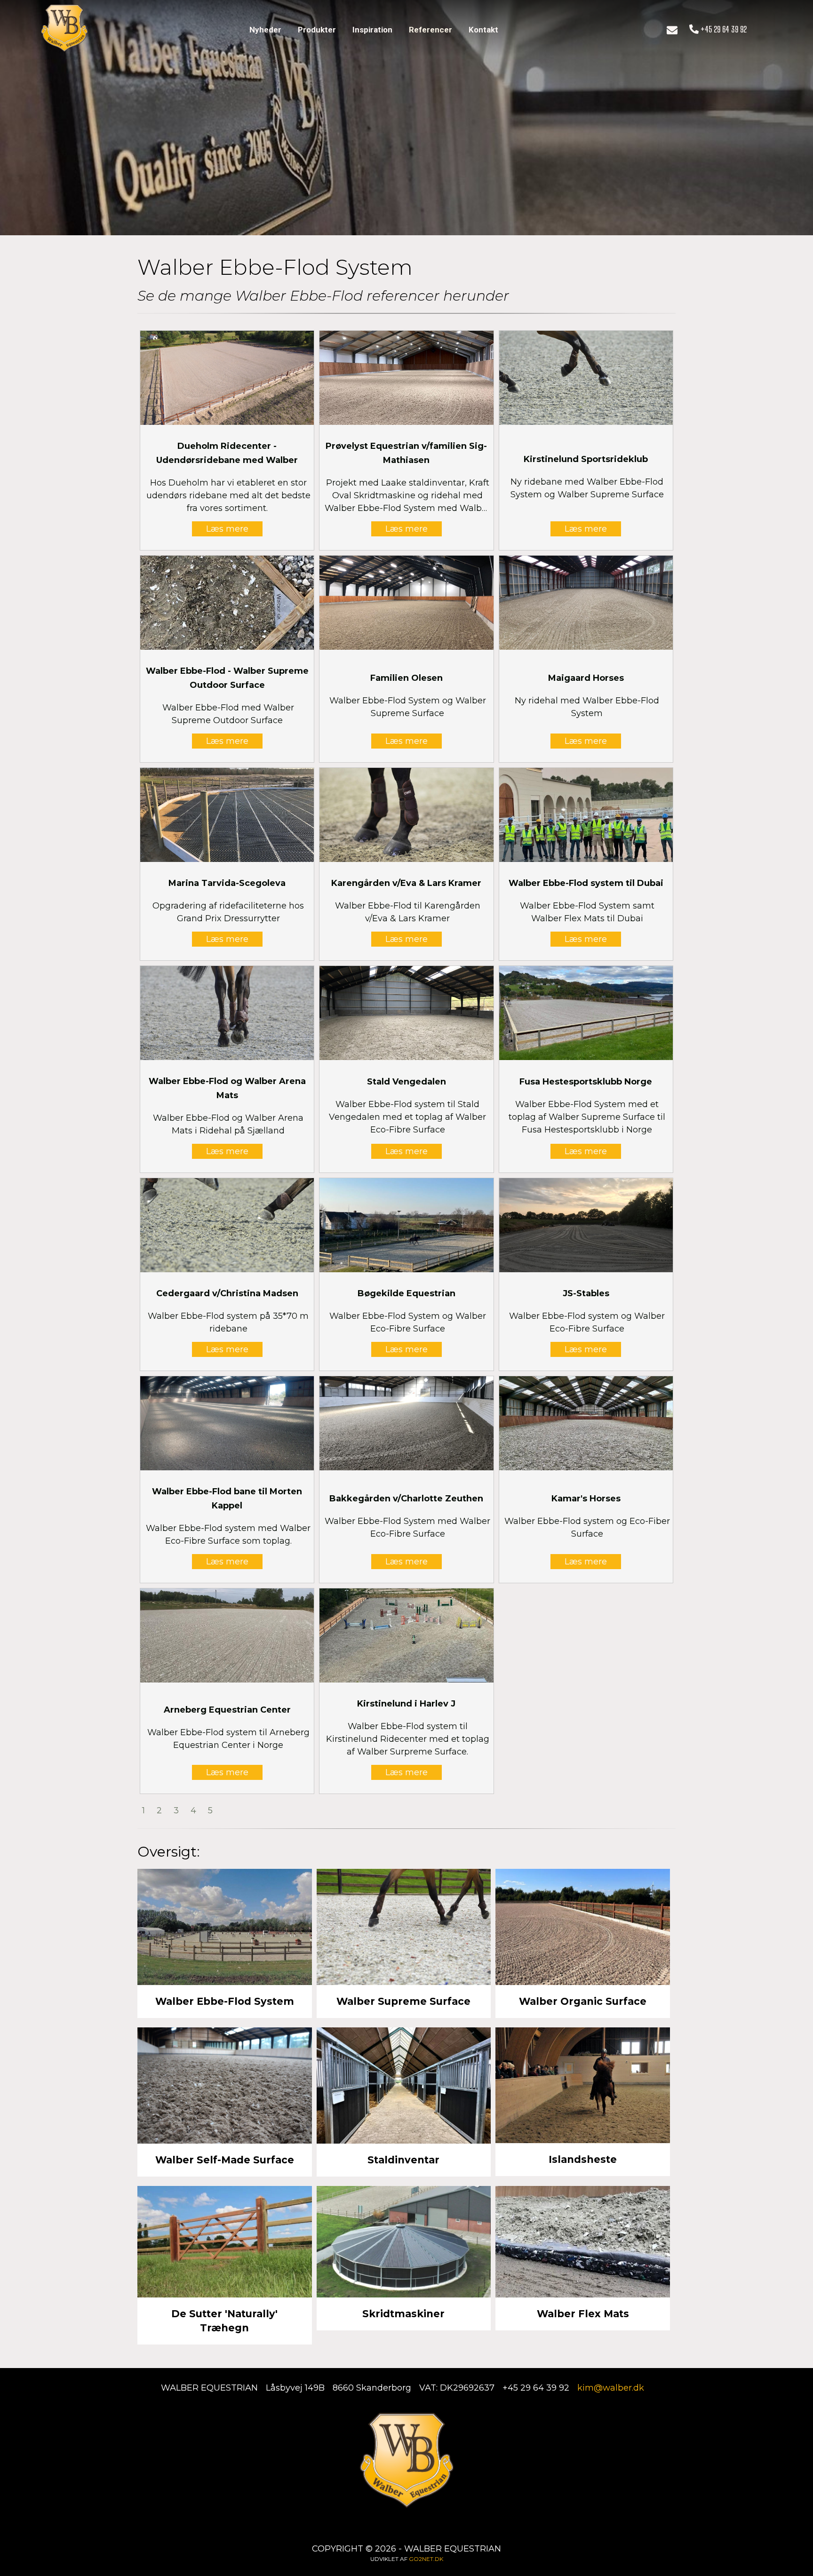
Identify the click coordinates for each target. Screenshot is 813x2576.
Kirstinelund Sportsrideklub (586, 459)
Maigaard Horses (586, 678)
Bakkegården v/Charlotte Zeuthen (406, 1499)
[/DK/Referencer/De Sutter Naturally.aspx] (225, 2242)
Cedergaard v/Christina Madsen (227, 1293)
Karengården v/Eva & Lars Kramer (406, 883)
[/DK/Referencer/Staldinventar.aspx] (404, 2085)
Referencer (430, 30)
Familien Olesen (406, 678)
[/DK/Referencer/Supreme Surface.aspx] (404, 1927)
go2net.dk (426, 2559)
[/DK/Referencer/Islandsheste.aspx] (583, 2085)
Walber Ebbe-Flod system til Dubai (586, 883)
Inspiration (372, 30)
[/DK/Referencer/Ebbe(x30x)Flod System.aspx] (225, 1927)
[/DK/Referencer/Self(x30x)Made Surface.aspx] (225, 2085)
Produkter (317, 30)
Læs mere (227, 529)
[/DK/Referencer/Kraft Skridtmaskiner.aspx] (404, 2242)
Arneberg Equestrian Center (227, 1710)
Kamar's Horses (586, 1499)
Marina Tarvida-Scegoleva (227, 883)
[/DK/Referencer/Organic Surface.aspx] (583, 1927)
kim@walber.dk (611, 2388)
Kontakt (483, 30)
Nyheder (265, 30)
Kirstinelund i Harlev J (406, 1704)
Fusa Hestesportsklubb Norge (586, 1082)
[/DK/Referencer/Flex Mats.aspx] (583, 2242)
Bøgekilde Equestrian (406, 1293)
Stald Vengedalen (406, 1082)
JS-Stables (586, 1293)
